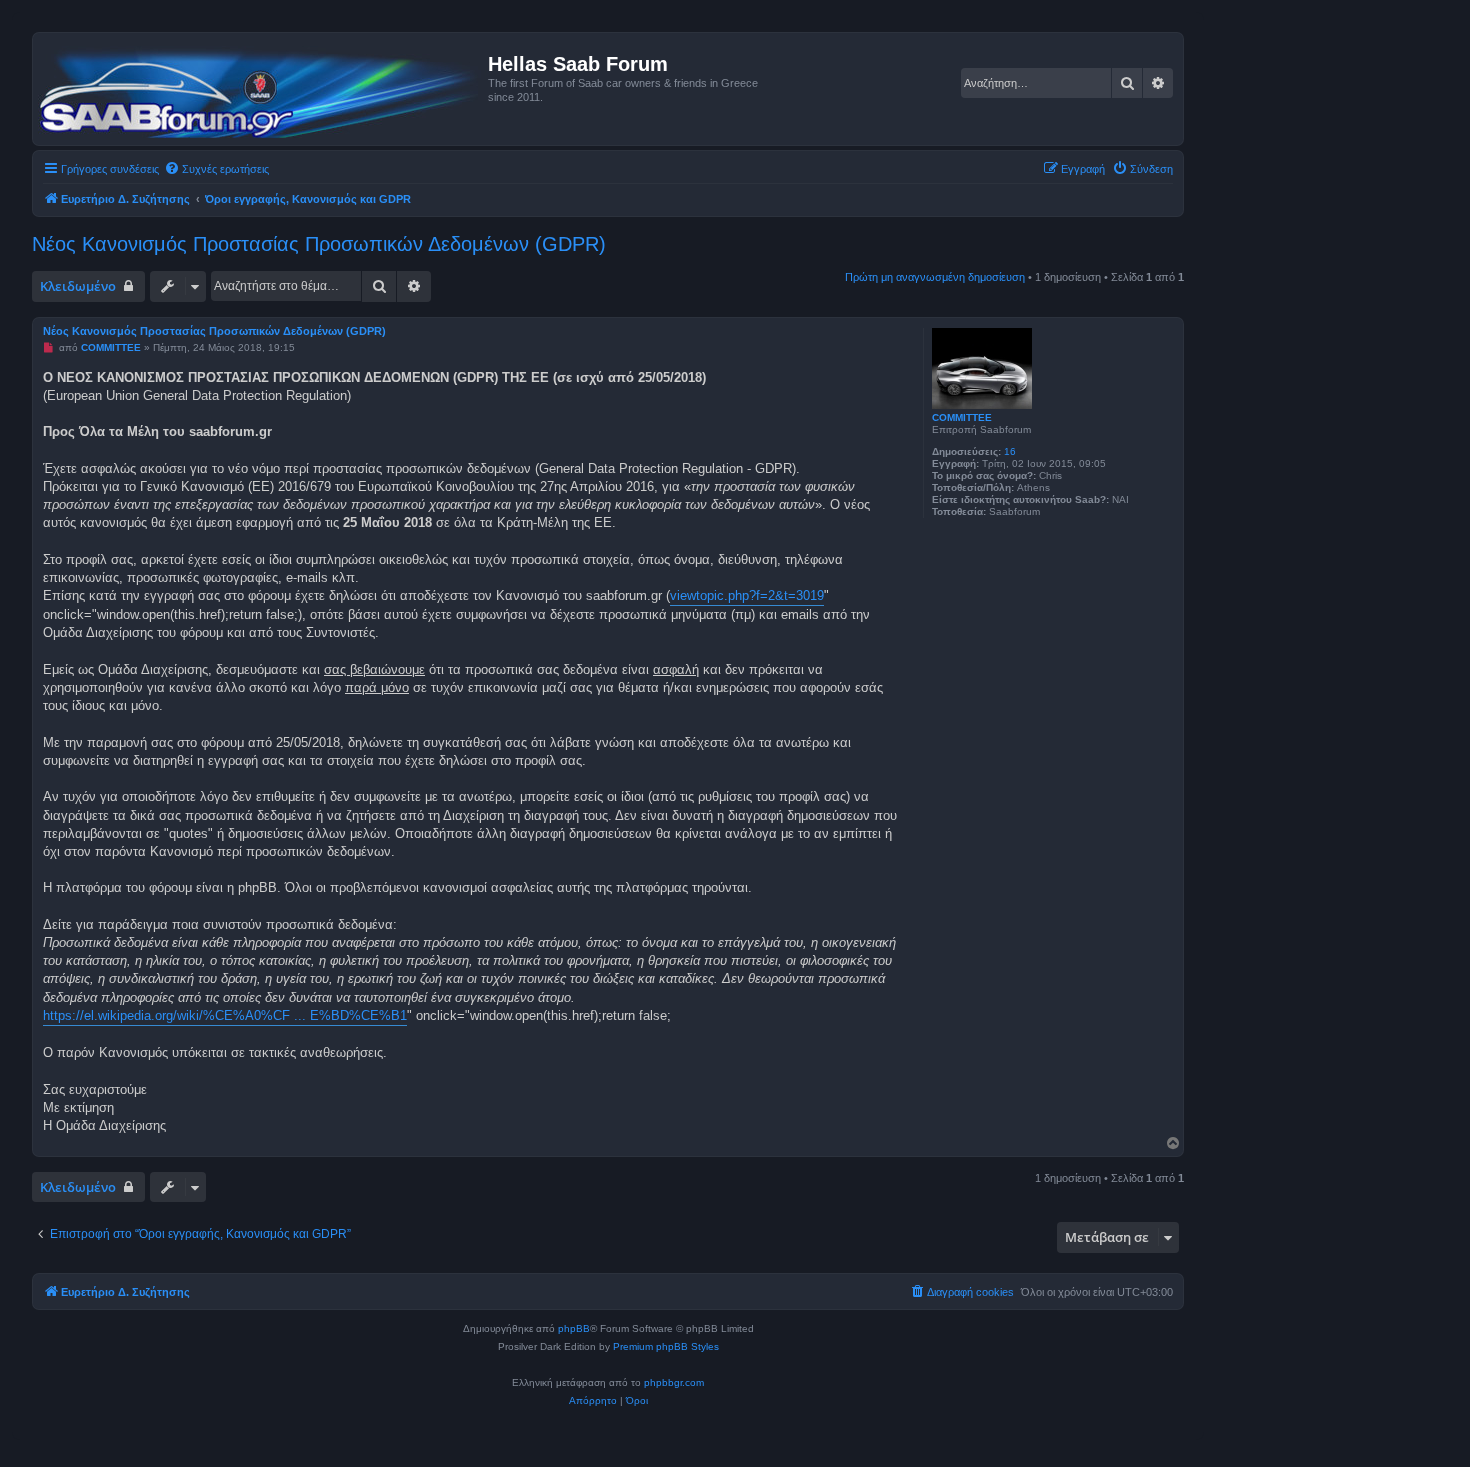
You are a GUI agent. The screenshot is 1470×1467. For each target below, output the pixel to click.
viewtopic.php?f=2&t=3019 (747, 595)
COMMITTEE (962, 417)
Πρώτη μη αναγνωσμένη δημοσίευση (935, 277)
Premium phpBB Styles (666, 1346)
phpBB (574, 1328)
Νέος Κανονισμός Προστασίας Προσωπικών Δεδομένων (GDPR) (319, 244)
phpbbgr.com (674, 1382)
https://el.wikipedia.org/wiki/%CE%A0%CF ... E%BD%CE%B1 (225, 1015)
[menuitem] (216, 169)
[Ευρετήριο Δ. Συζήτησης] (263, 89)
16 (1010, 451)
